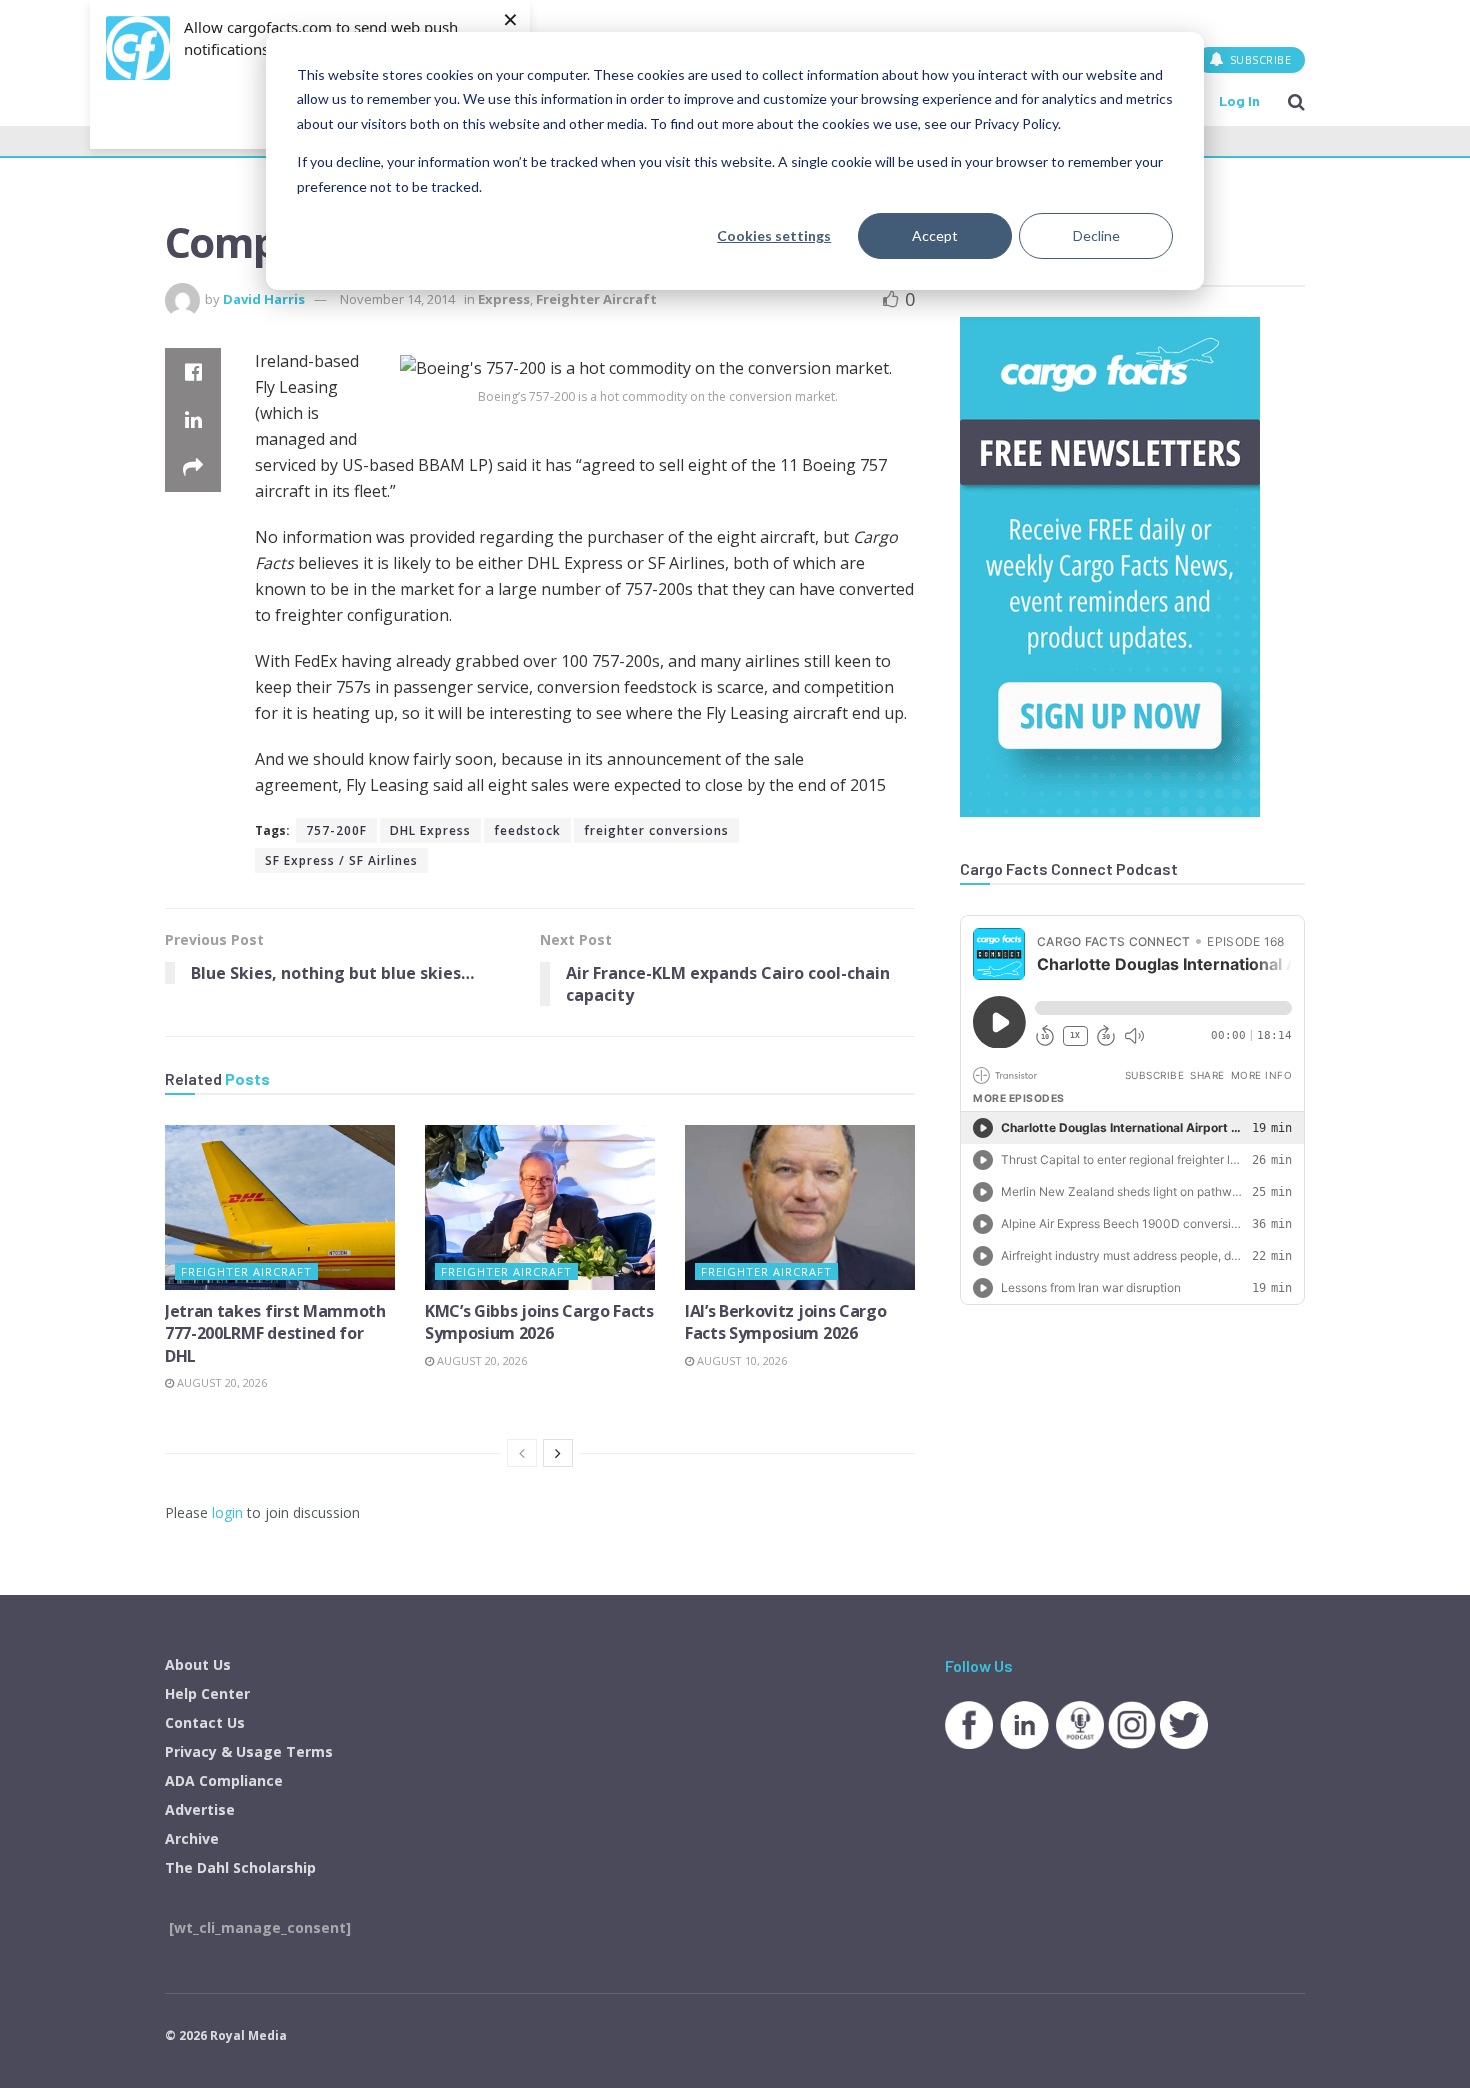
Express (504, 299)
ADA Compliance (224, 1780)
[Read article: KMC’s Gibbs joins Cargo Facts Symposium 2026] (540, 1207)
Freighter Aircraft (596, 299)
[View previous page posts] (522, 1453)
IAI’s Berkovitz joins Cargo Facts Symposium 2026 (785, 1322)
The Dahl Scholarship (240, 1867)
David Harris (264, 299)
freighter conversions (656, 830)
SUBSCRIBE (1258, 59)
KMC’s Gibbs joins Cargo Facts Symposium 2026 (539, 1322)
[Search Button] (1296, 101)
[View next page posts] (558, 1453)
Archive (192, 1838)
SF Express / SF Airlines (341, 860)
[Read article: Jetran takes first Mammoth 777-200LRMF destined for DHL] (280, 1207)
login (227, 1512)
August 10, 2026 (740, 1360)
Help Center (207, 1693)
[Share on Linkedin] (193, 420)
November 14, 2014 (397, 299)
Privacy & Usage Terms (249, 1751)
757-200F (336, 830)
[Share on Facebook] (193, 372)
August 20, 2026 (220, 1382)
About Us (198, 1664)
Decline (1096, 235)
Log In (1239, 100)
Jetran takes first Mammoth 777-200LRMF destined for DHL (275, 1333)
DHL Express (430, 830)
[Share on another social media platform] (193, 468)
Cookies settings (774, 235)
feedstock (527, 830)
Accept (935, 235)
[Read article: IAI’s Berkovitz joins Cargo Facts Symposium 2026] (800, 1207)
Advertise (200, 1809)
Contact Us (205, 1722)
